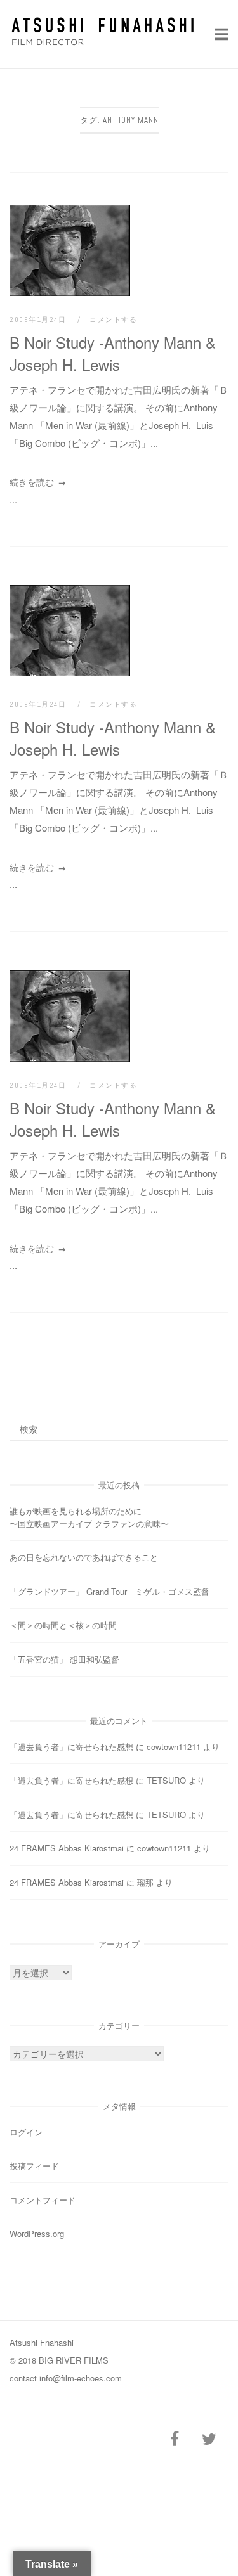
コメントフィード (43, 2200)
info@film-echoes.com (81, 2378)
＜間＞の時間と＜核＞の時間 (63, 1625)
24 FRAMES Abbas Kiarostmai (67, 1848)
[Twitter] (209, 2439)
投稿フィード (34, 2166)
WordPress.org (37, 2233)
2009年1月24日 (39, 319)
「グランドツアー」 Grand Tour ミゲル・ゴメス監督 (109, 1591)
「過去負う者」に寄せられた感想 (71, 1747)
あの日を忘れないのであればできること (84, 1557)
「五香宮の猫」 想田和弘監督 (64, 1659)
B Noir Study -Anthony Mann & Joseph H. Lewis (113, 353)
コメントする (113, 319)
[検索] (214, 1423)
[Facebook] (175, 2439)
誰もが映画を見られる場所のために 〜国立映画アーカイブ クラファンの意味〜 (115, 1517)
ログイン (26, 2132)
